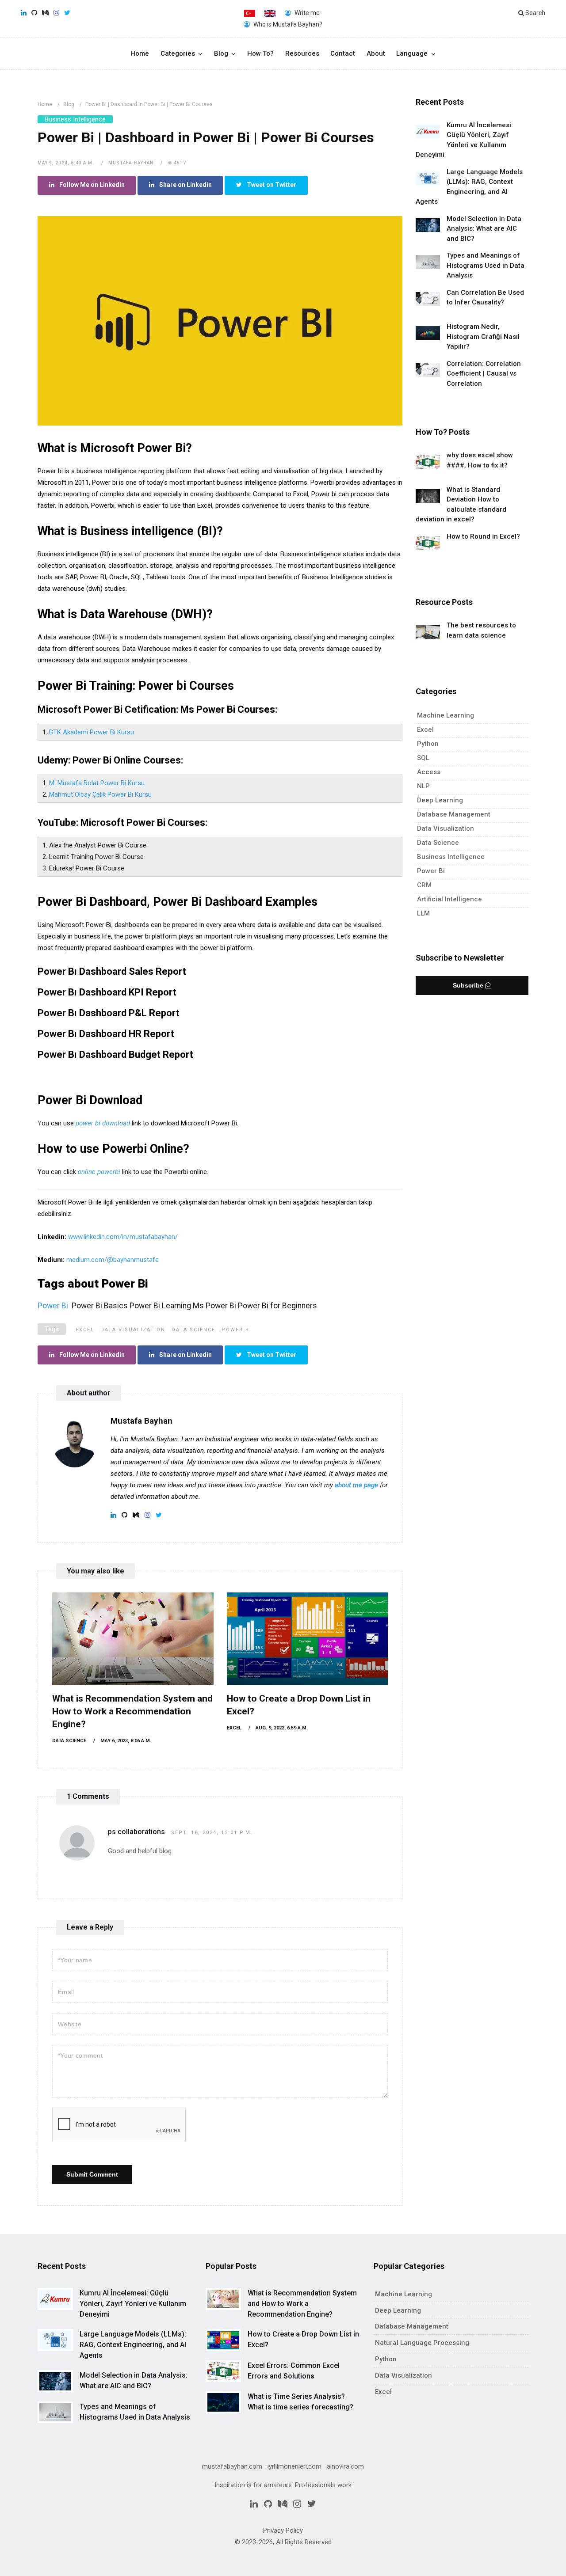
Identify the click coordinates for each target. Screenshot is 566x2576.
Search (535, 13)
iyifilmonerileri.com (294, 2466)
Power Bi (237, 1330)
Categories (178, 53)
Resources (302, 53)
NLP (423, 786)
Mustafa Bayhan (141, 1421)
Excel (85, 1330)
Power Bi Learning (160, 1306)
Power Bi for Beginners (277, 1306)
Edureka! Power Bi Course (87, 868)
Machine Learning (446, 715)
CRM (424, 885)
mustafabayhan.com (232, 2466)
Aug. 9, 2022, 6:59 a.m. (282, 1728)
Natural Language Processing (422, 2343)
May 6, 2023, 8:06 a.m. (126, 1741)
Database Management (454, 814)
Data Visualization (133, 1330)
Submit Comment (92, 2174)
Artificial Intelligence (449, 899)
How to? (260, 53)
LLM (423, 913)
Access (429, 772)
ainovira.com (345, 2466)
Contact (343, 53)
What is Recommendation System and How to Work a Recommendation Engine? (132, 1711)
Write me (306, 13)
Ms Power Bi (214, 1306)
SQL (423, 758)
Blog (221, 53)
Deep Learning (440, 800)
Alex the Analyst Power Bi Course (98, 845)
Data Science (193, 1330)
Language (412, 53)
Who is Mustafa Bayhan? (287, 24)
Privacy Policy (283, 2530)
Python (428, 744)
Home (140, 53)
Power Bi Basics (100, 1306)
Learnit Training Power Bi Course (96, 857)
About (376, 53)
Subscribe (469, 985)
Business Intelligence (75, 119)
